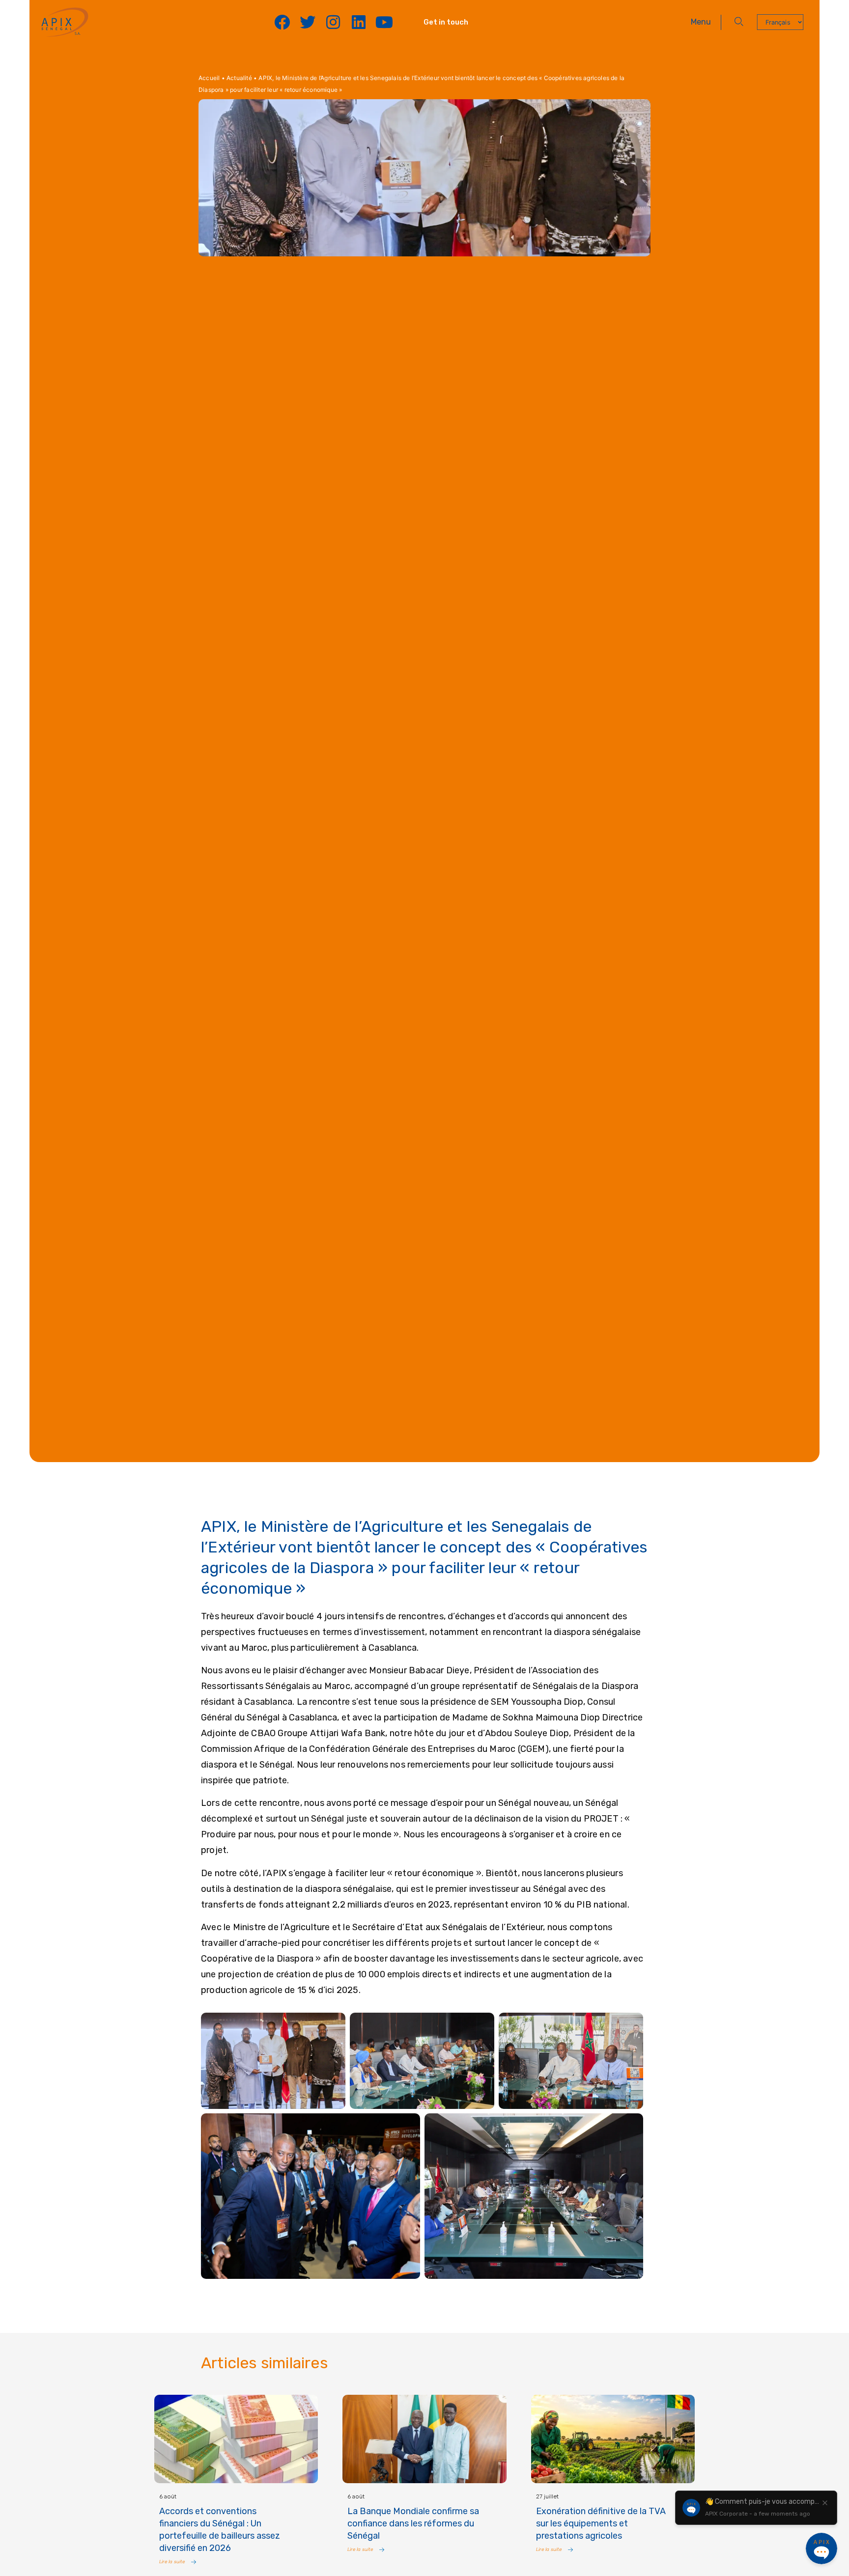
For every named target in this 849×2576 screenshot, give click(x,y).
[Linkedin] (359, 22)
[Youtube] (384, 22)
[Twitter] (308, 22)
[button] (739, 22)
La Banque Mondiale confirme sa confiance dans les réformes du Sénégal (413, 2523)
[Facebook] (282, 22)
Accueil (209, 78)
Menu (701, 22)
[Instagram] (333, 22)
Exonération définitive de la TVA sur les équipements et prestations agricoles (601, 2523)
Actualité (239, 78)
